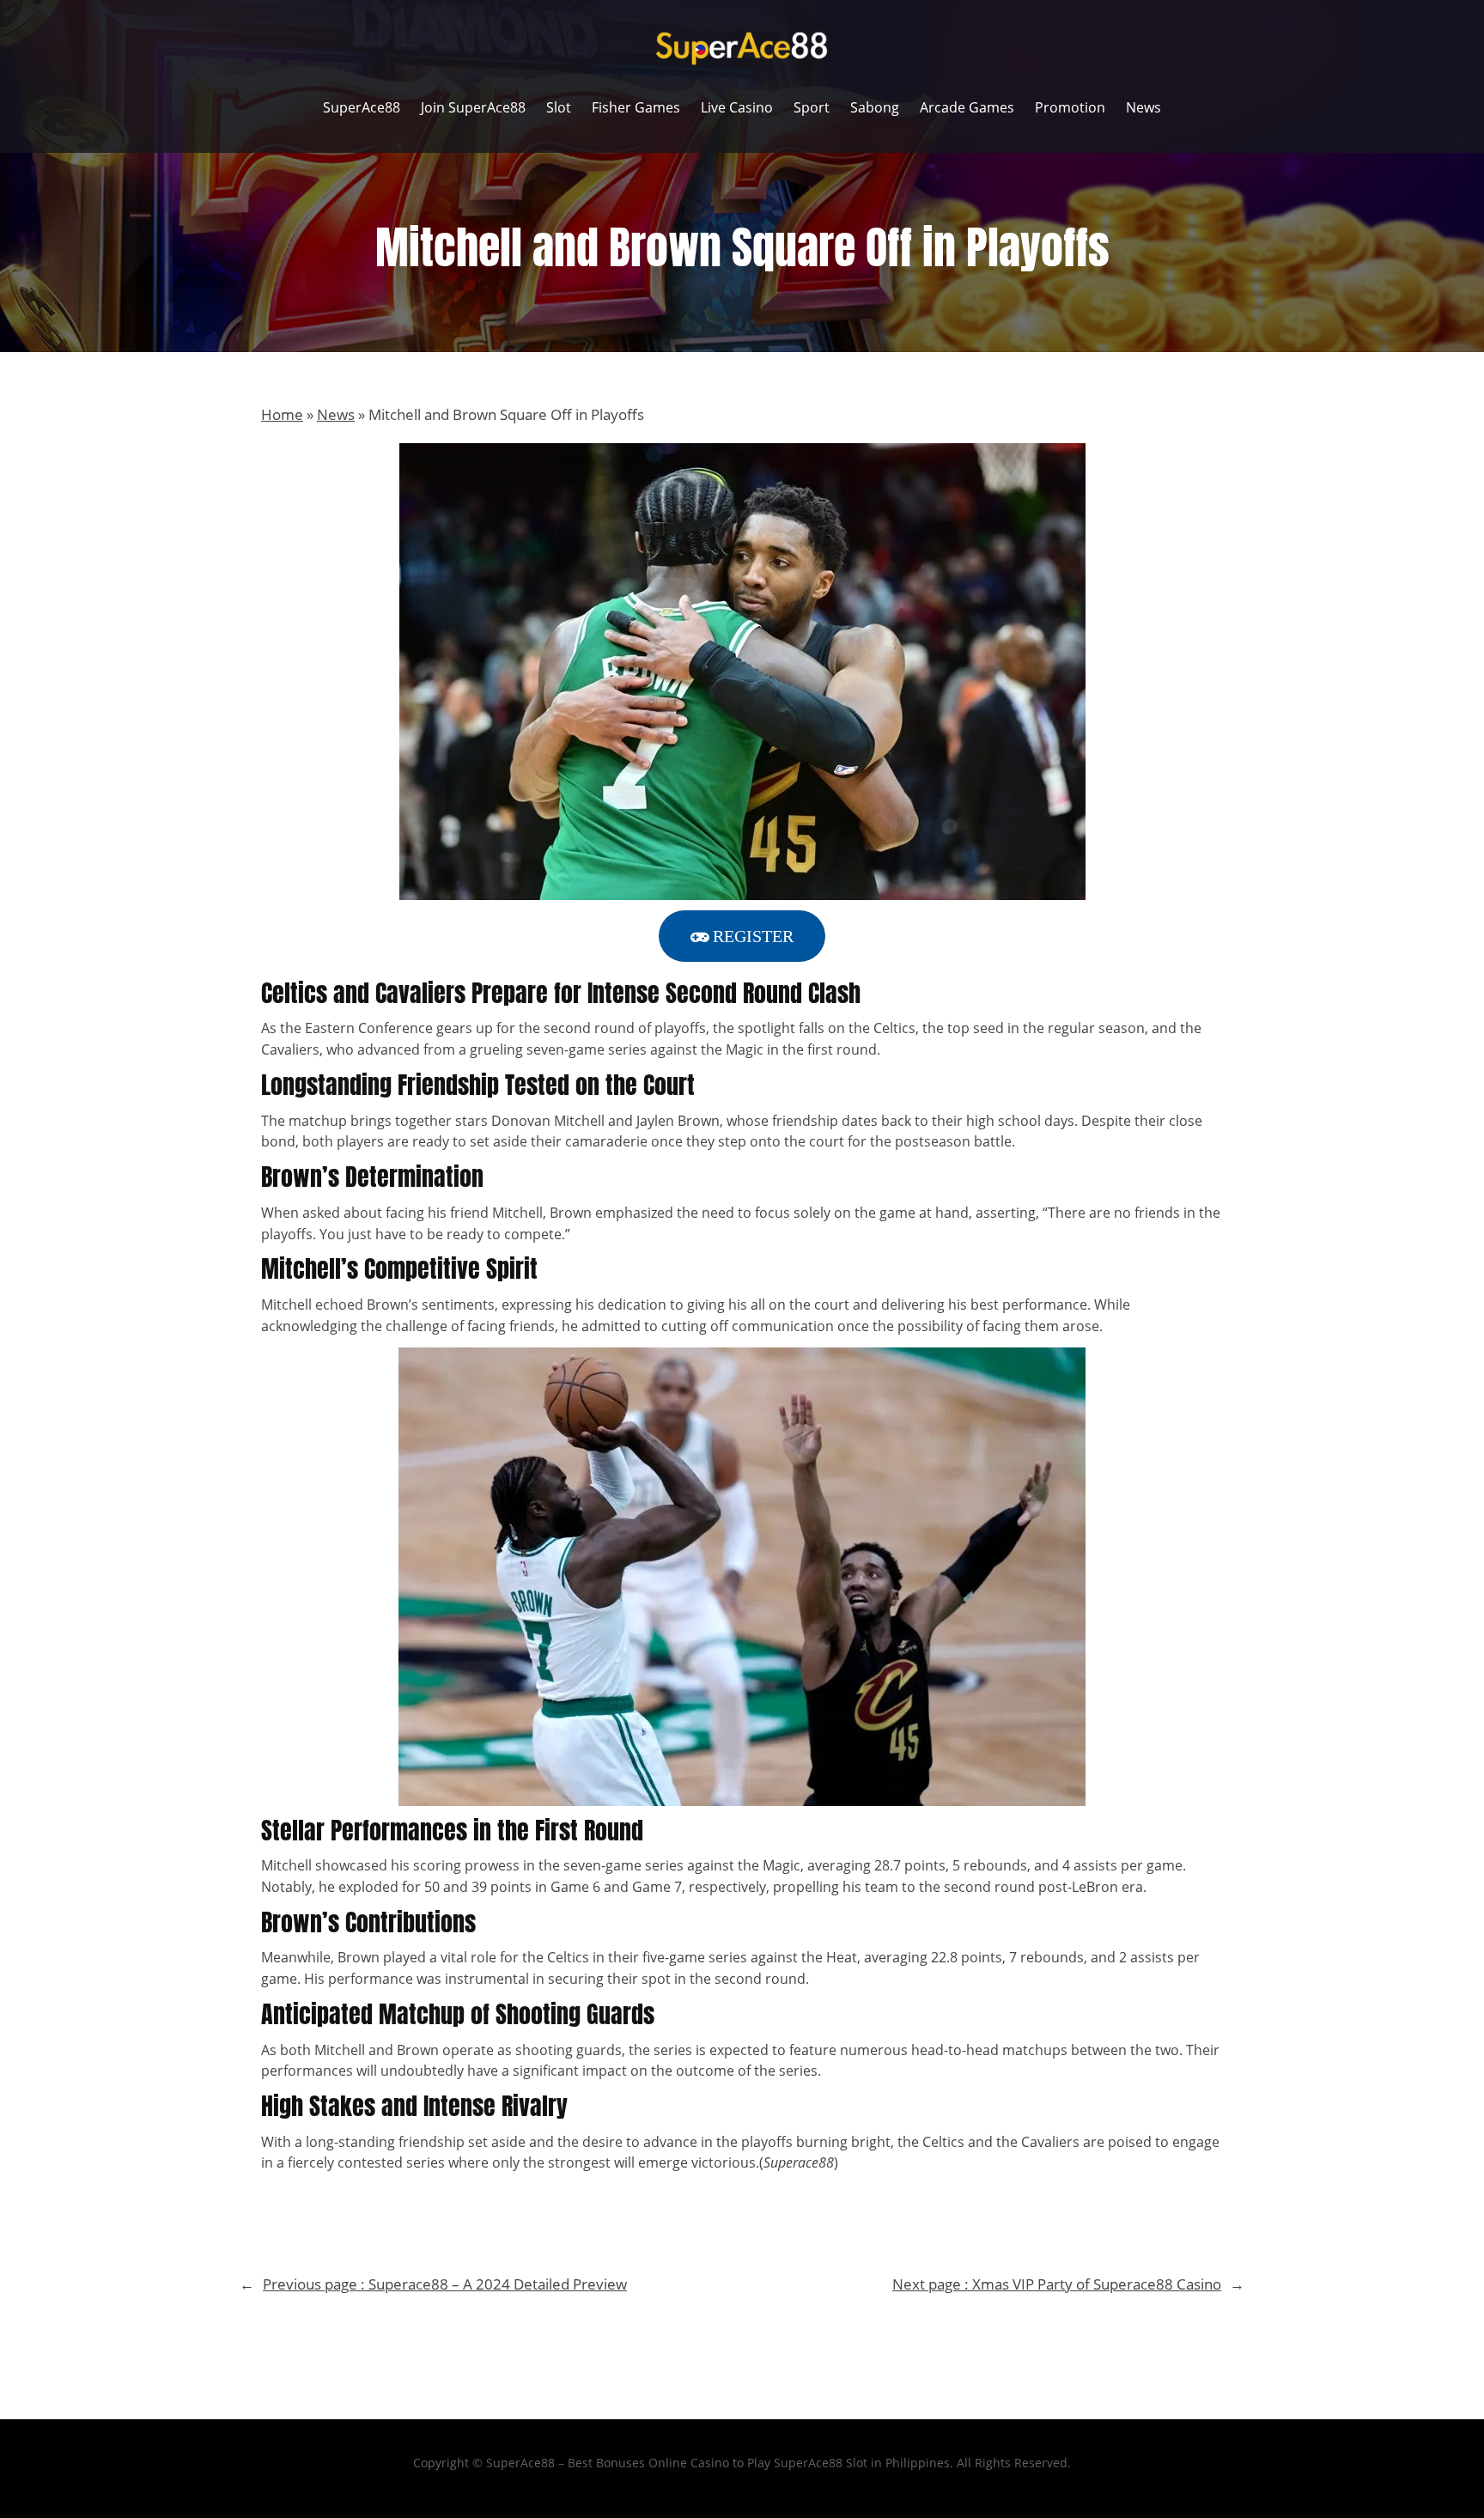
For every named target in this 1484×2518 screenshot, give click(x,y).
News (336, 414)
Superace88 (799, 2162)
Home (282, 414)
